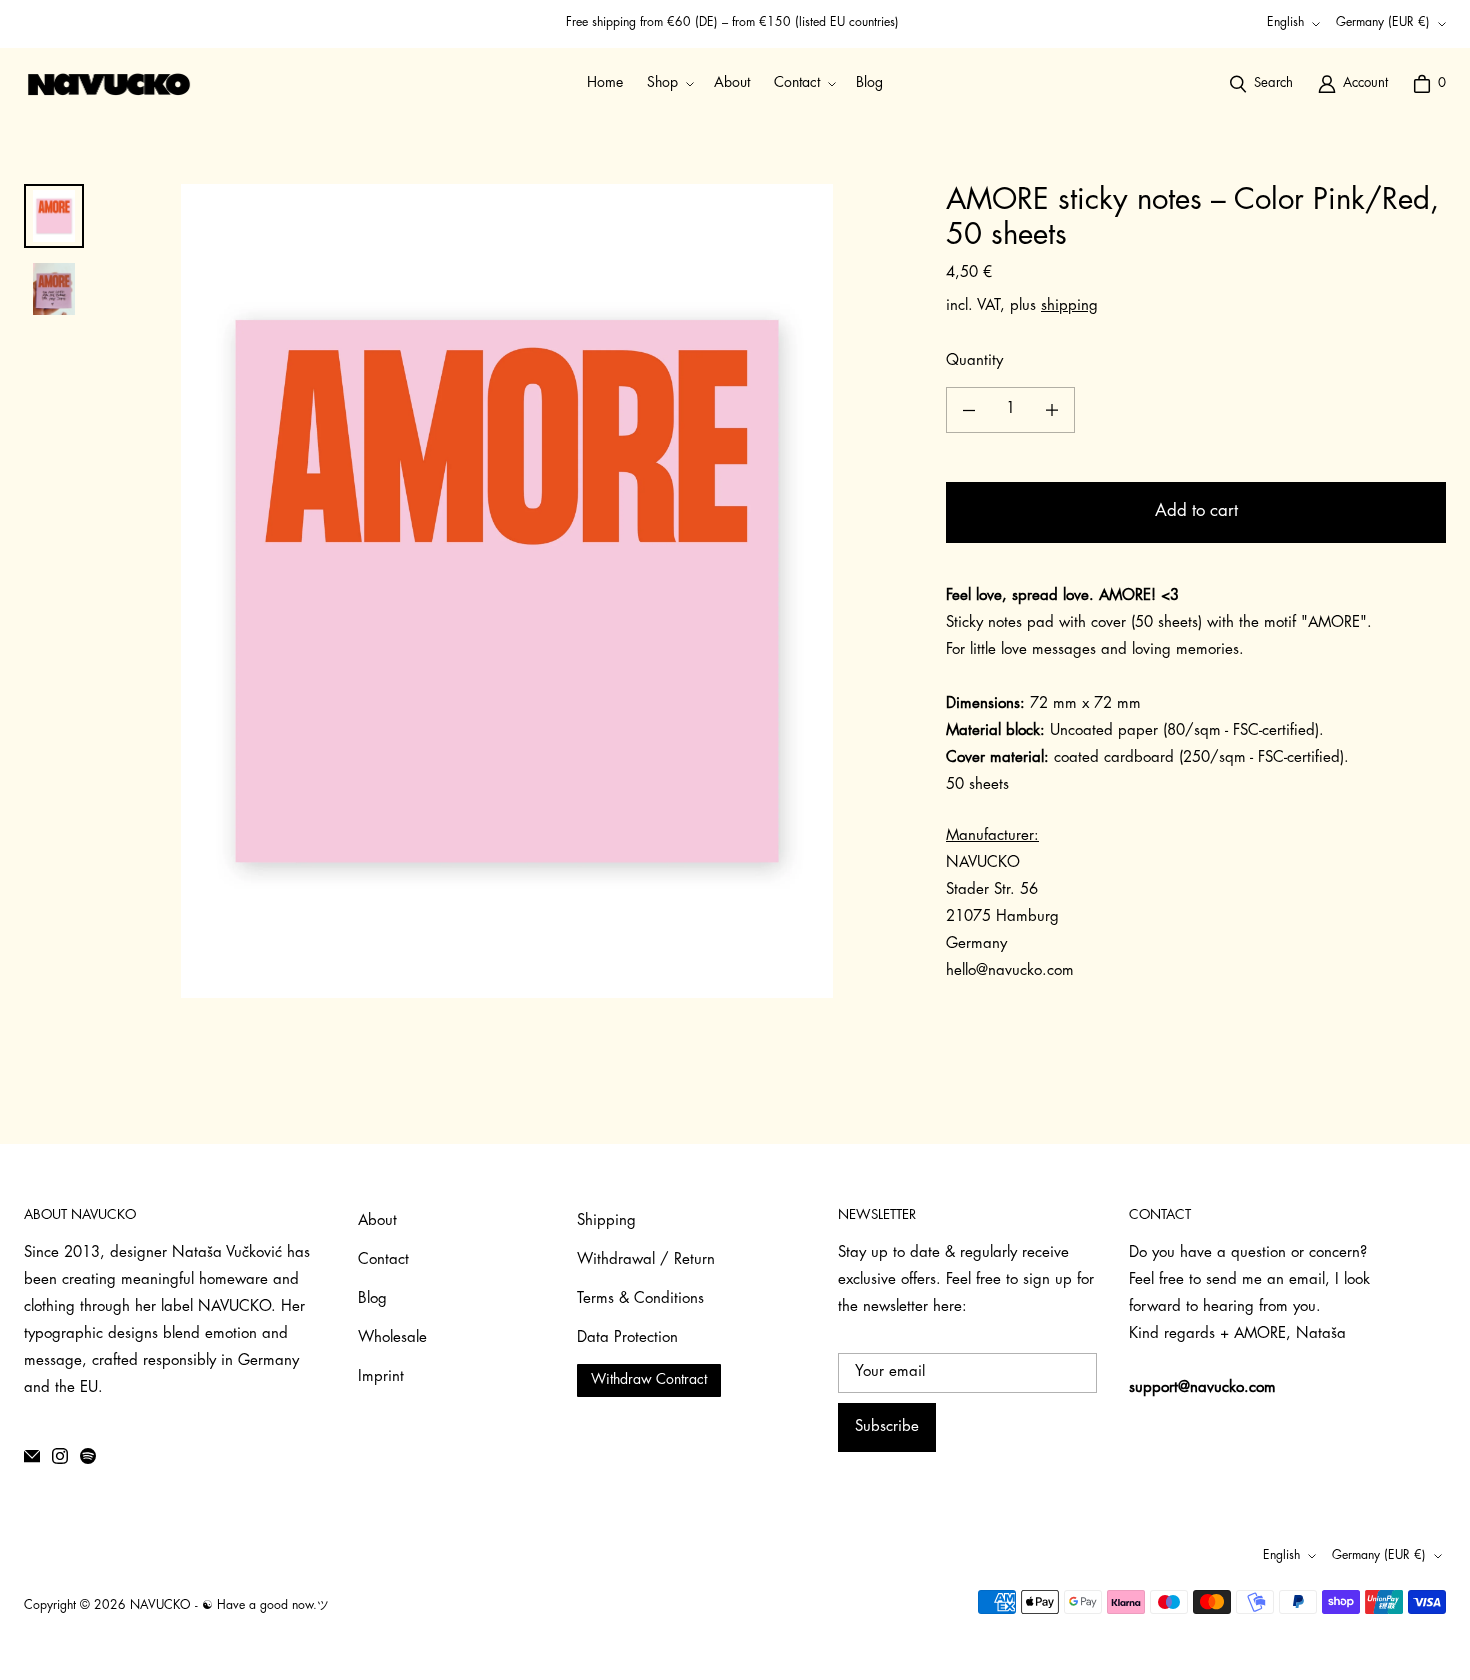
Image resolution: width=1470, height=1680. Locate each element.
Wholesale (392, 1338)
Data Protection (627, 1338)
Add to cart (1196, 511)
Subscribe (887, 1427)
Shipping (606, 1221)
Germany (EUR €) (1383, 23)
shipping (1069, 306)
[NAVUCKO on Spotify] (88, 1456)
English (1285, 23)
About (377, 1221)
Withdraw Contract (649, 1380)
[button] (668, 83)
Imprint (381, 1377)
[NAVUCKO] (109, 84)
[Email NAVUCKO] (32, 1456)
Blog (372, 1299)
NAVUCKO (160, 1606)
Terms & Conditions (640, 1299)
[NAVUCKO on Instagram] (60, 1456)
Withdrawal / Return (646, 1260)
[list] (507, 591)
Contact (383, 1260)
